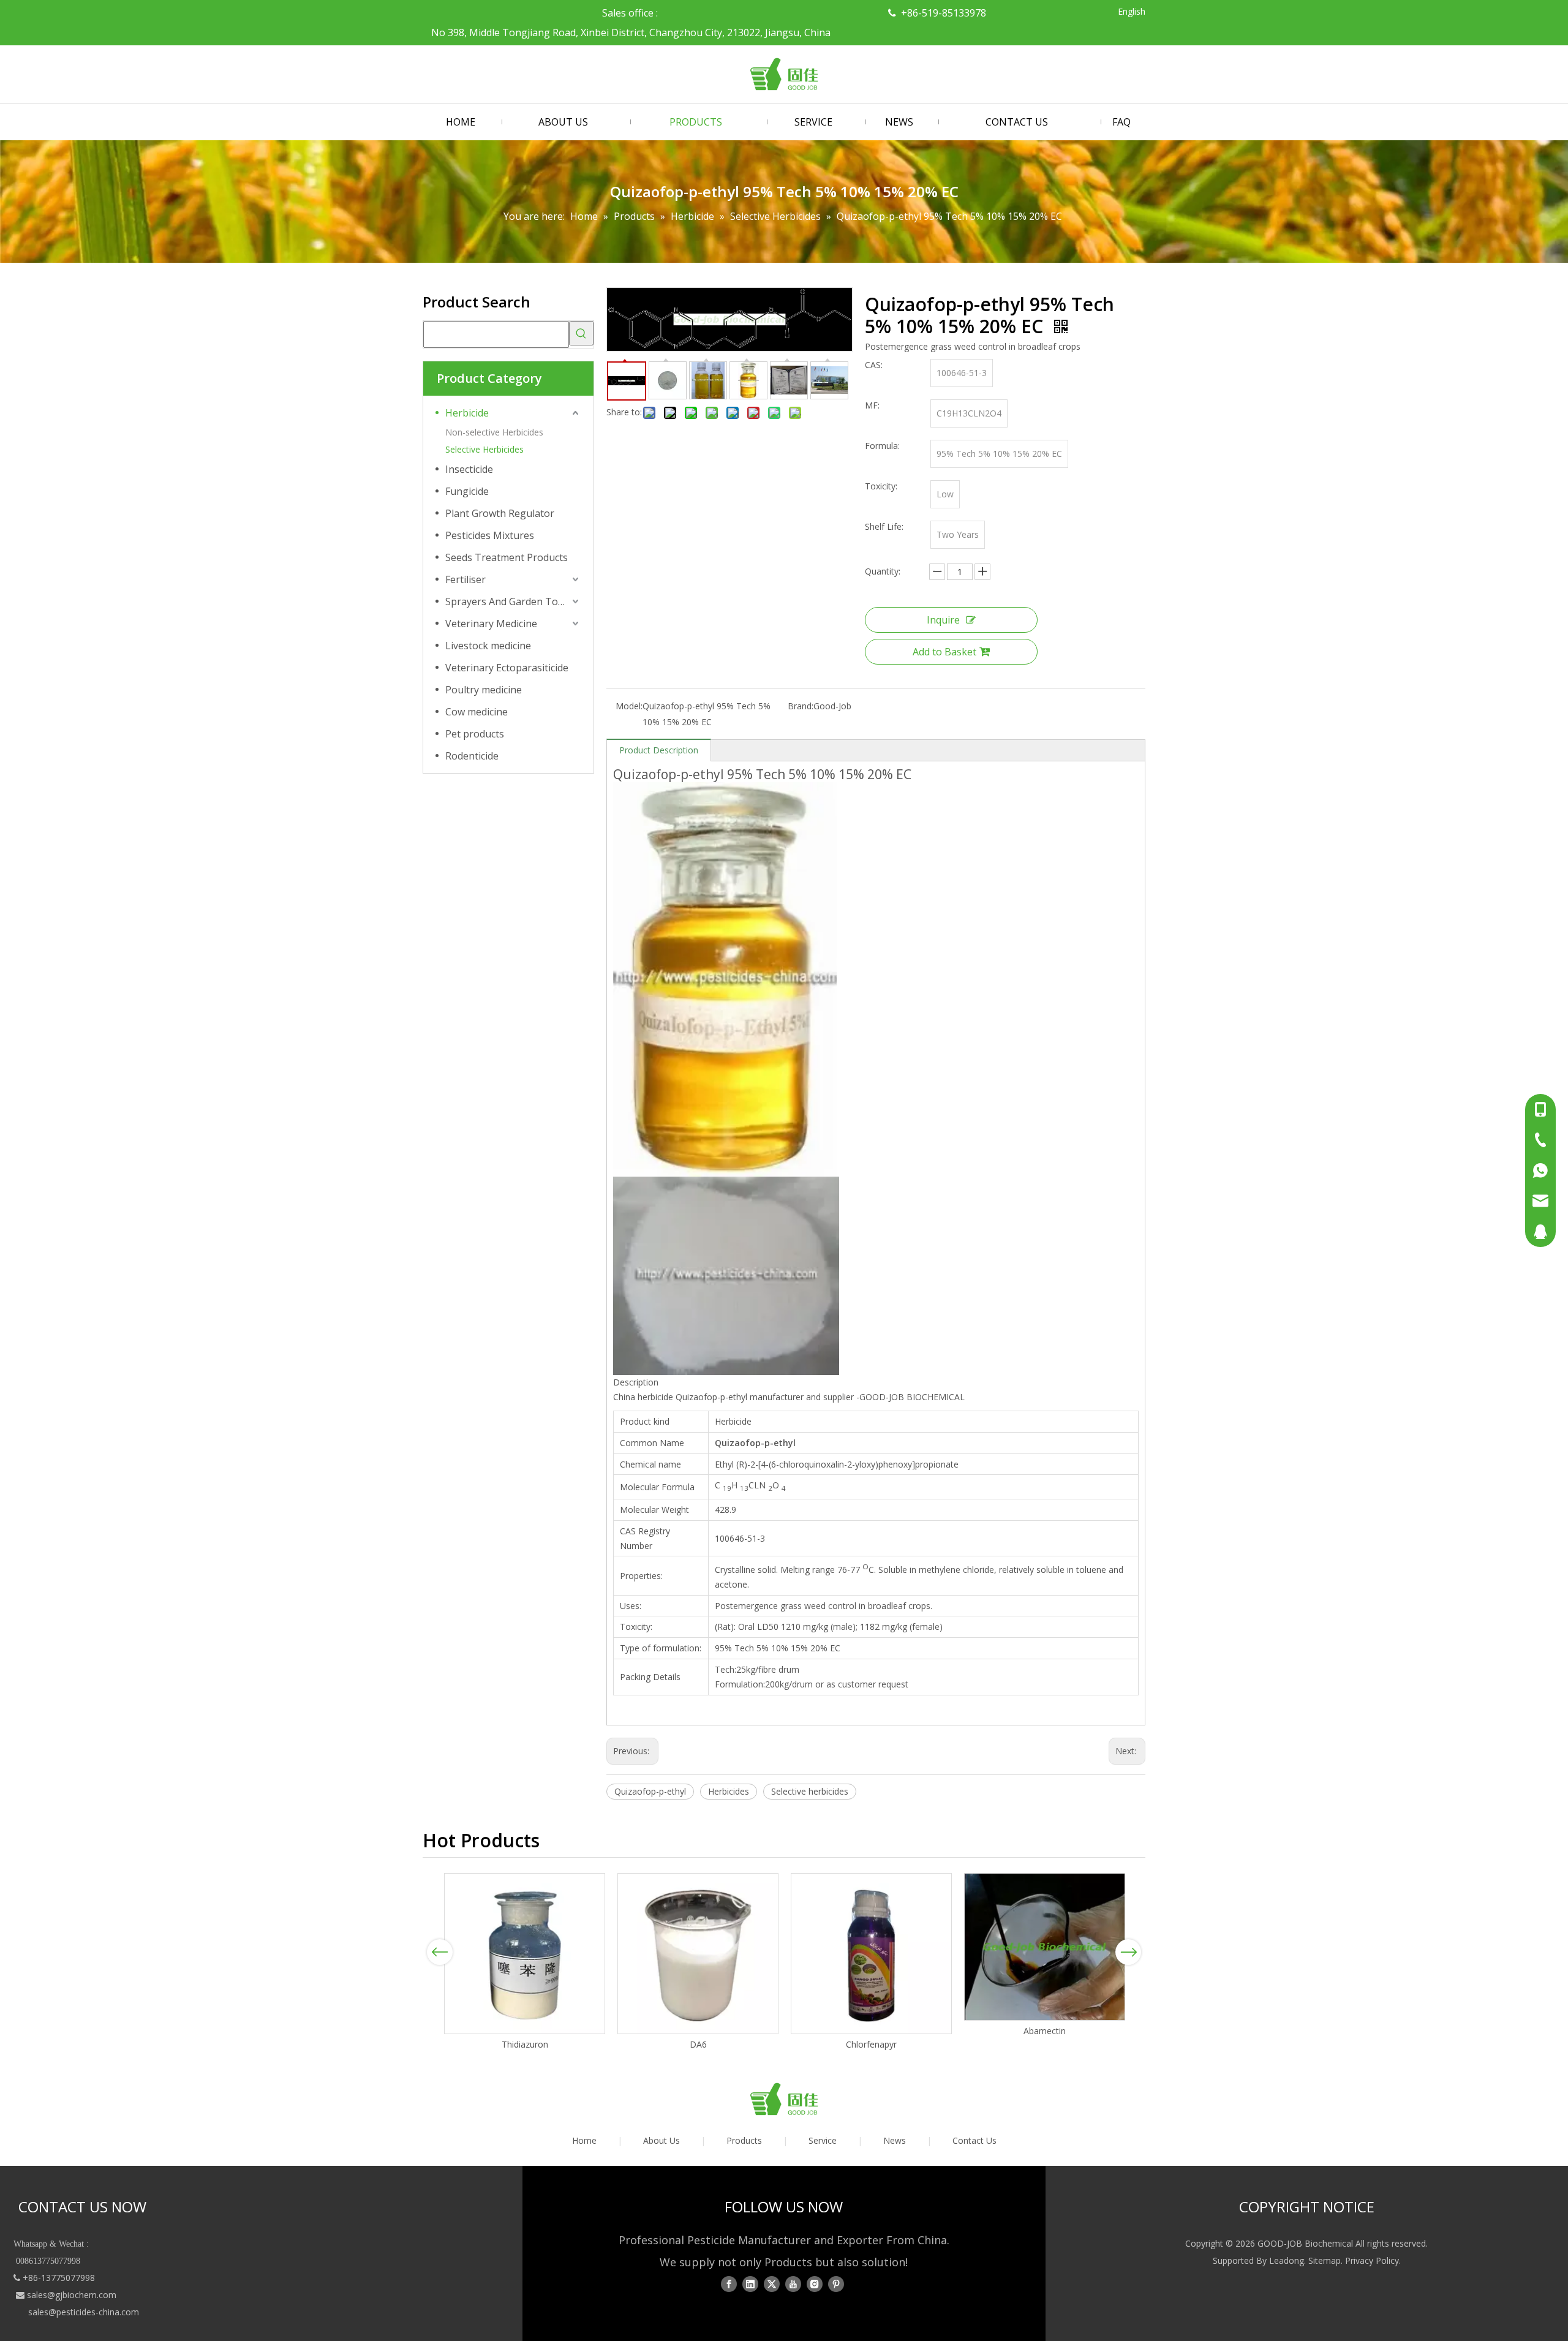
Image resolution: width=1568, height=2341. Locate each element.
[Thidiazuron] (525, 1954)
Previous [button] (440, 1952)
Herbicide (467, 413)
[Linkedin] (750, 2284)
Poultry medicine (484, 690)
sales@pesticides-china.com (84, 2312)
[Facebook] (729, 2284)
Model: (629, 706)
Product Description (659, 750)
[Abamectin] (1045, 1947)
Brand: (801, 706)
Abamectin (1045, 2031)
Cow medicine (477, 712)
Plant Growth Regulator (500, 513)
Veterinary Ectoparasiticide (507, 668)
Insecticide (469, 469)
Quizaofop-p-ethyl (650, 1791)
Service (823, 2140)
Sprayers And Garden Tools (508, 601)
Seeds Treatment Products (507, 557)
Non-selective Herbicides (494, 432)
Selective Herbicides (484, 449)
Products (744, 2140)
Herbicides (729, 1791)
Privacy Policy (1372, 2260)
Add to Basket (944, 652)
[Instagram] (815, 2284)
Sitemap (1325, 2260)
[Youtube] (793, 2284)
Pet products (475, 734)
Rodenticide (472, 756)
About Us (661, 2140)
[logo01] (784, 2099)
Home (584, 2140)
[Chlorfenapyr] (871, 1954)
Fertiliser (466, 579)
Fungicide (467, 491)
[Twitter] (772, 2284)
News (895, 2140)
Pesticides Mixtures (490, 535)
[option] (525, 1962)
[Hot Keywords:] (581, 333)
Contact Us (974, 2140)
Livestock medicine (488, 646)
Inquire (943, 620)
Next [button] (1129, 1952)
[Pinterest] (836, 2284)
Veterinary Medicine (491, 624)
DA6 (698, 2044)
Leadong (1287, 2260)
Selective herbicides (810, 1791)
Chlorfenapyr (871, 2044)
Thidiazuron (525, 2044)
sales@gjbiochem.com (72, 2295)
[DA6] (698, 1954)
